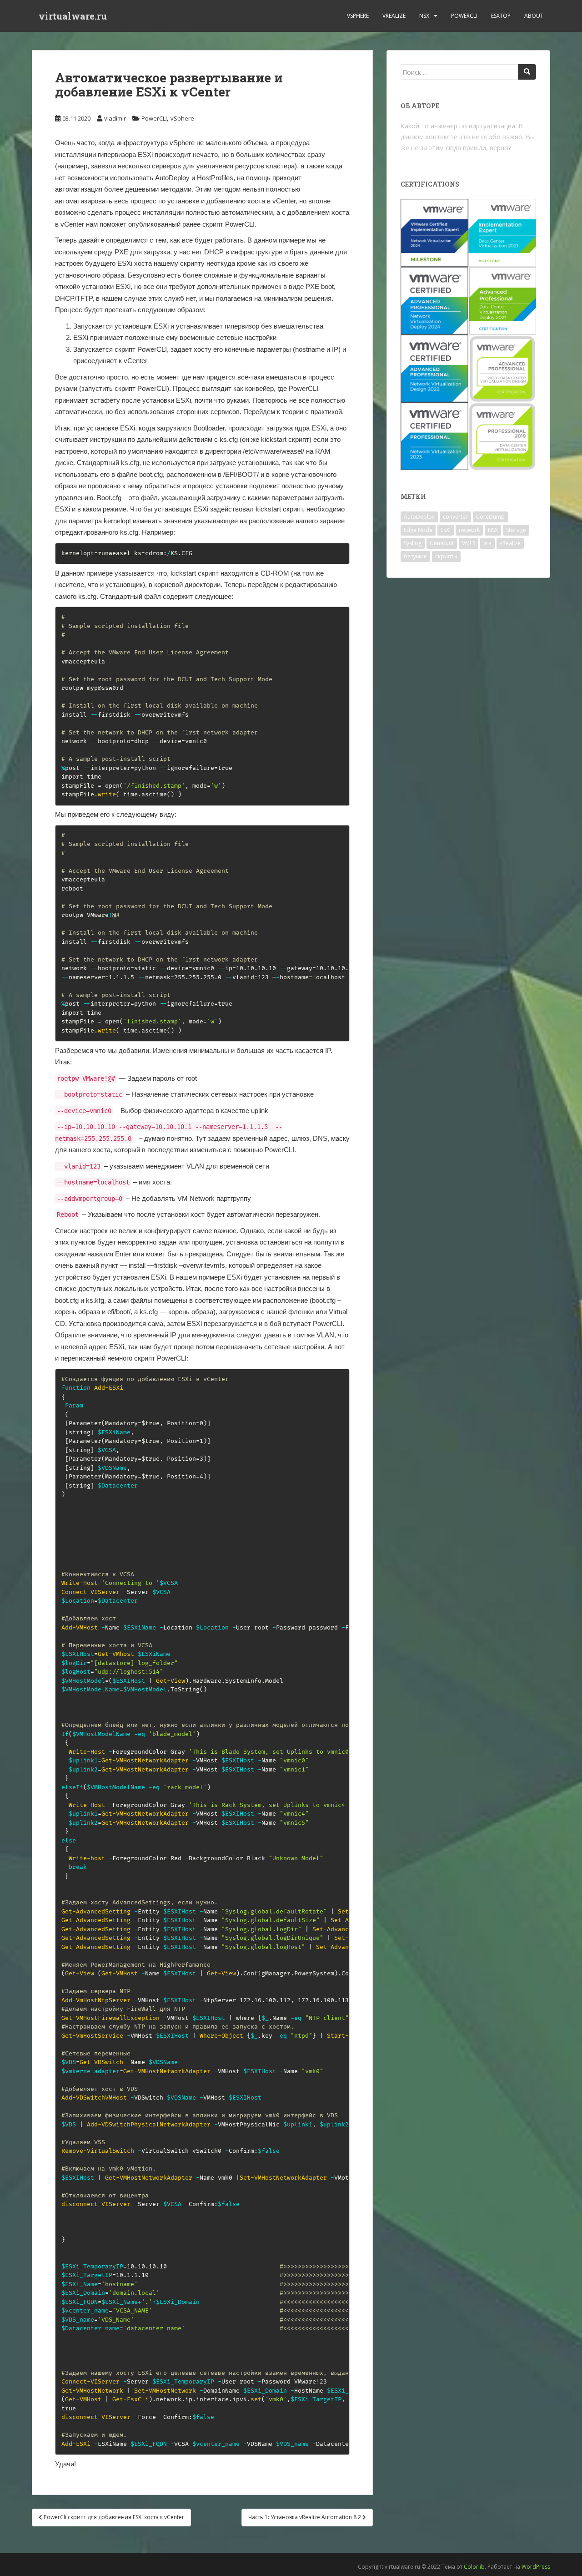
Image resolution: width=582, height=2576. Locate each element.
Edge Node (418, 530)
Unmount (442, 543)
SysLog (413, 543)
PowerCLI (464, 16)
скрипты (446, 556)
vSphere (358, 16)
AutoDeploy (419, 517)
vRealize (394, 16)
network (469, 530)
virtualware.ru (73, 16)
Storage (516, 530)
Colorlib (474, 2567)
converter (455, 517)
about (534, 16)
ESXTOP (501, 16)
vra (487, 543)
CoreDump (490, 517)
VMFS (469, 543)
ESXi (446, 530)
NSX (424, 16)
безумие (415, 556)
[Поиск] (527, 72)
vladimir (115, 118)
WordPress (536, 2567)
